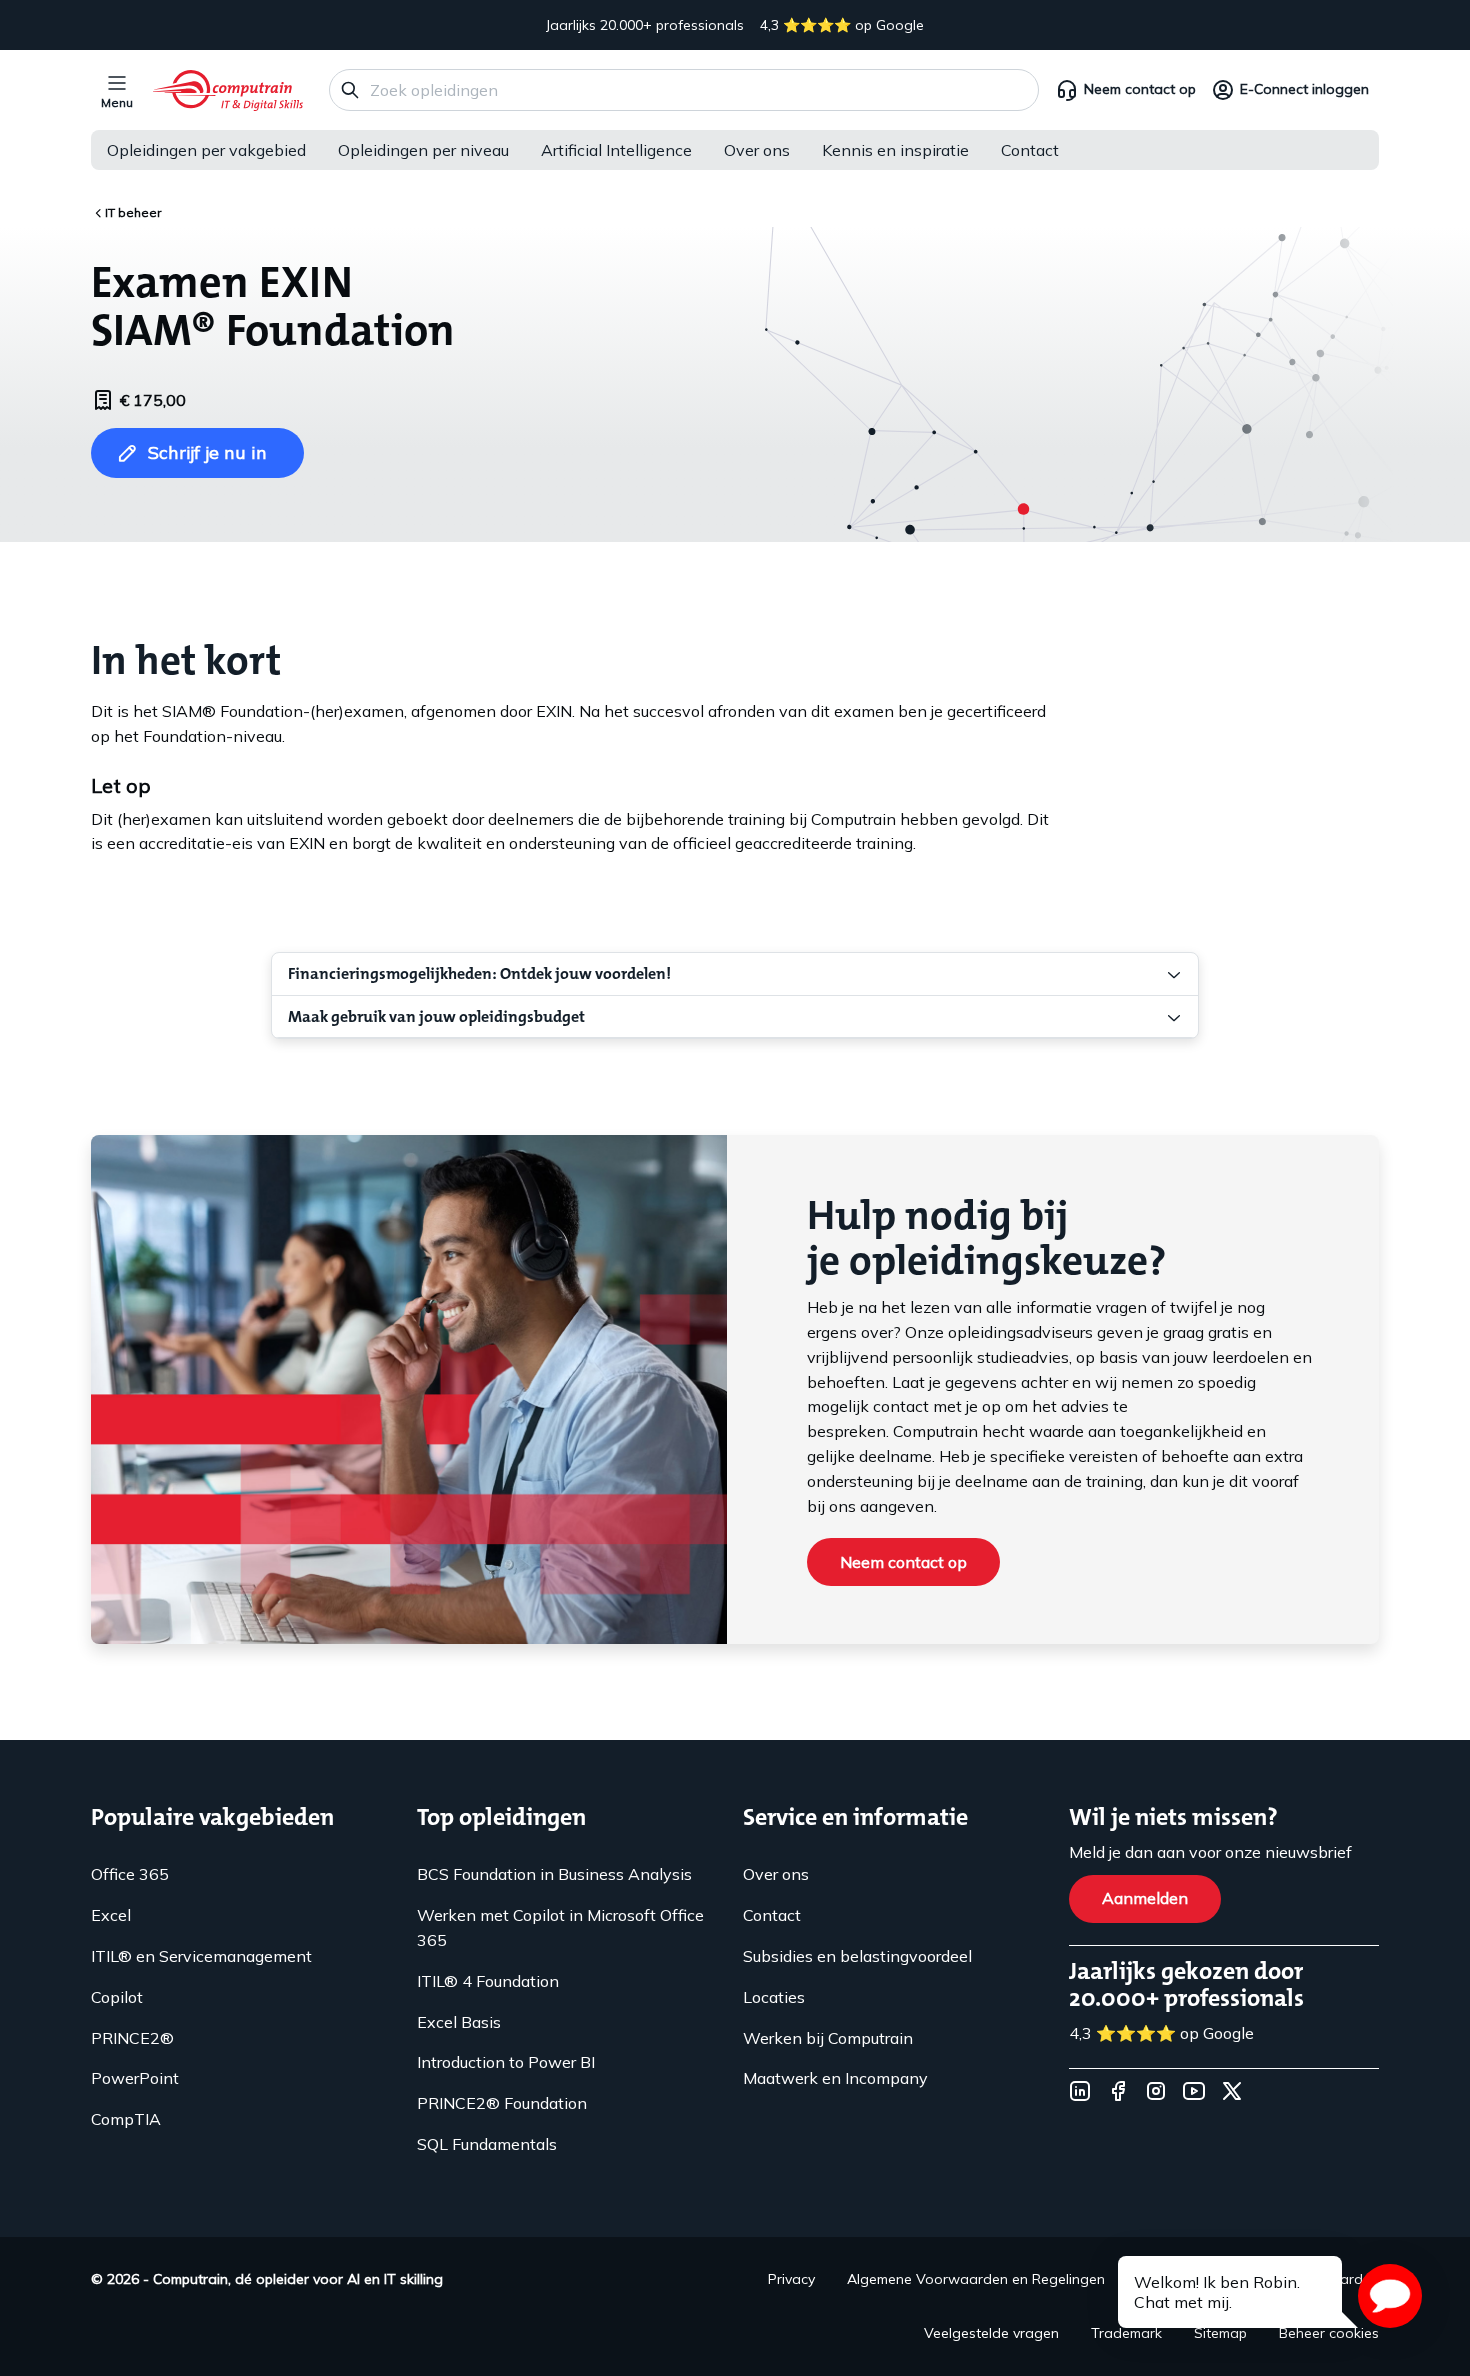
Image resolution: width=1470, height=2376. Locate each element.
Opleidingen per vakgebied (206, 150)
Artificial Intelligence (616, 150)
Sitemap (1220, 2333)
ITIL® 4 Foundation (488, 1981)
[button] (1390, 2296)
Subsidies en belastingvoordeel (857, 1956)
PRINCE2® (132, 2038)
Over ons (757, 150)
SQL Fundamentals (487, 2144)
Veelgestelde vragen (991, 2333)
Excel (111, 1915)
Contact (1030, 150)
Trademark (1126, 2333)
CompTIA (126, 2119)
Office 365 (130, 1874)
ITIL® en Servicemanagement (201, 1956)
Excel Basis (459, 2022)
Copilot (117, 1997)
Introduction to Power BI (506, 2062)
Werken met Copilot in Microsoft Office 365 (560, 1927)
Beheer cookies (1329, 2333)
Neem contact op (1140, 89)
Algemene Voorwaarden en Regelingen (976, 2279)
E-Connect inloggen (1304, 89)
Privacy (791, 2279)
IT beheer (133, 212)
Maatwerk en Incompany (835, 2078)
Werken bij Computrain (828, 2038)
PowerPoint (135, 2078)
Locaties (774, 1997)
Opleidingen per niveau (423, 150)
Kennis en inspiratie (895, 150)
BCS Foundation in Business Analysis (554, 1874)
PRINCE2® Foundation (502, 2103)
